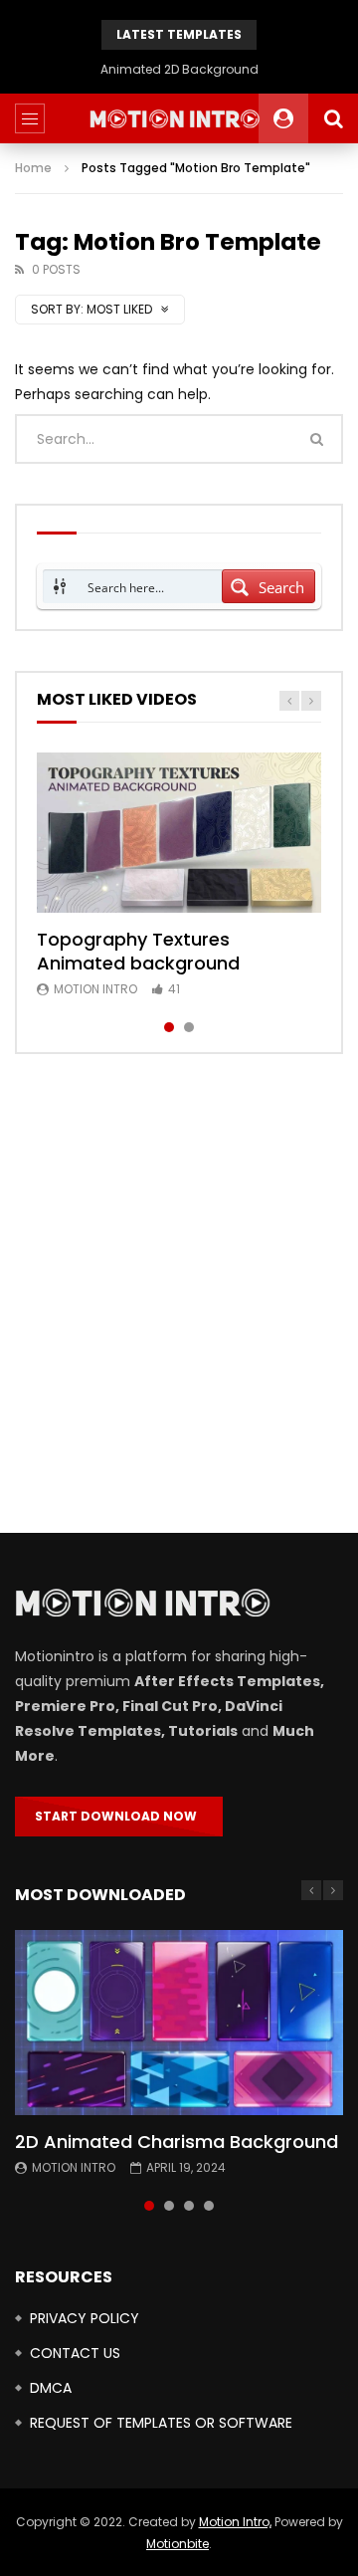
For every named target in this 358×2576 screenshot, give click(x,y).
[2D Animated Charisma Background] (179, 2023)
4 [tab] (209, 2206)
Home (33, 168)
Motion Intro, (235, 2522)
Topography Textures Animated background (138, 951)
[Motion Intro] (179, 119)
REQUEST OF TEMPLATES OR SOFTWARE (161, 2423)
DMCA (51, 2388)
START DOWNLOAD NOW (119, 1816)
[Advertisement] (179, 1294)
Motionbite (178, 2544)
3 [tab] (189, 2206)
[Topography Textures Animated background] (179, 833)
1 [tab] (169, 1027)
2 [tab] (189, 1027)
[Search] (333, 118)
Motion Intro (95, 989)
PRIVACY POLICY (85, 2318)
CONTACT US (75, 2353)
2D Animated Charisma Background (177, 2142)
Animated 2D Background (179, 69)
